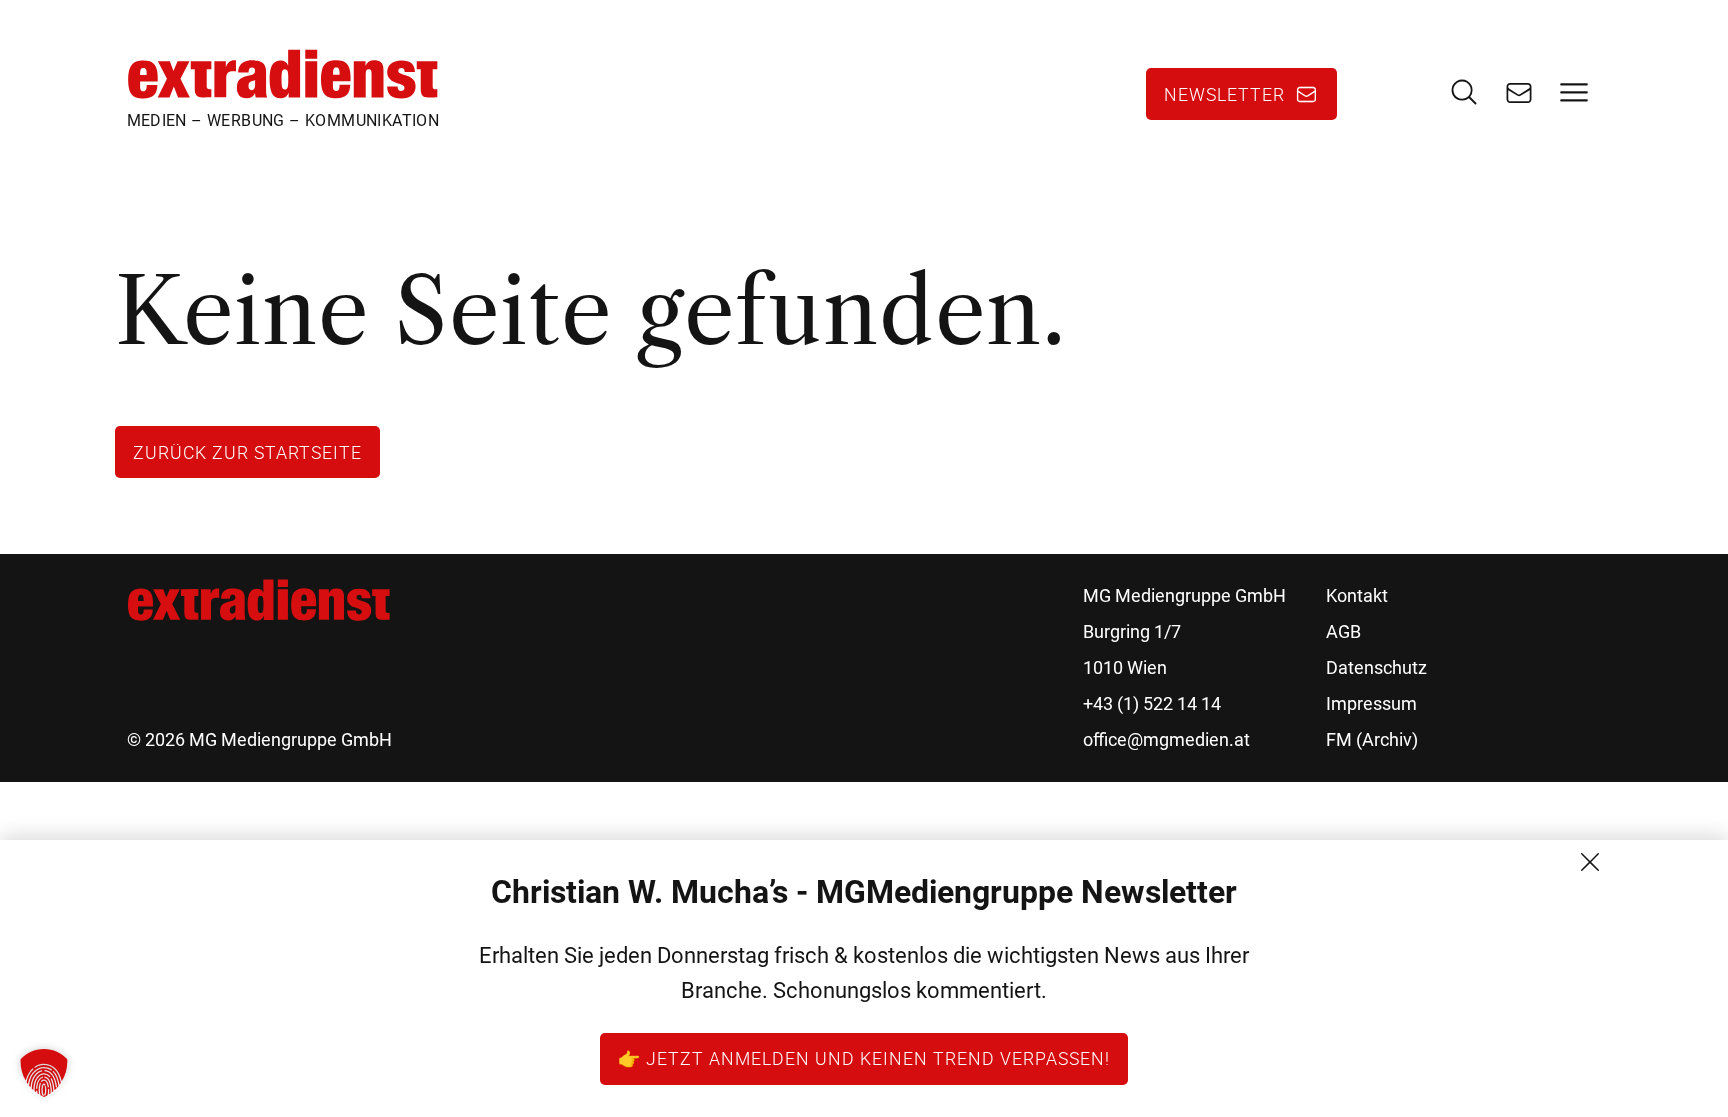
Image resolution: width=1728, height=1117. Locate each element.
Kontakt (1357, 595)
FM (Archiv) (1372, 739)
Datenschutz (1376, 667)
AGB (1343, 631)
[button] (44, 1073)
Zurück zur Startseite (247, 452)
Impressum (1371, 703)
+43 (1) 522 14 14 (1152, 703)
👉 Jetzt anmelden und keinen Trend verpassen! (864, 1058)
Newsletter (1224, 94)
